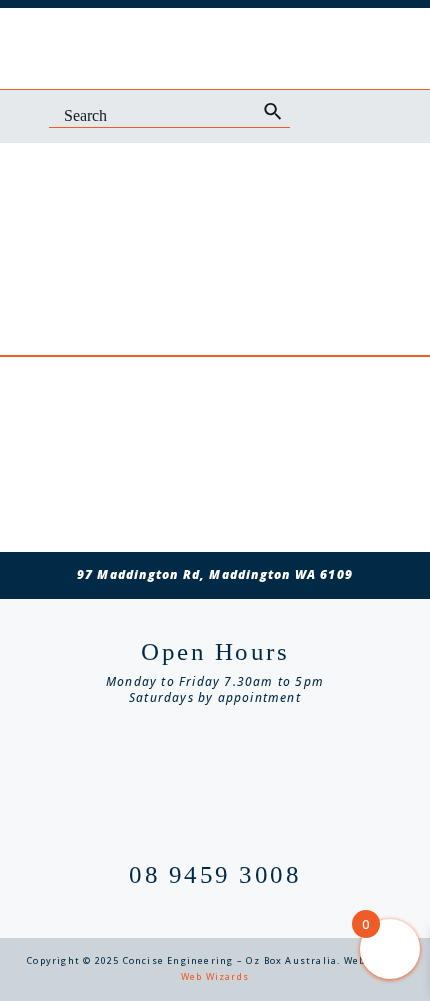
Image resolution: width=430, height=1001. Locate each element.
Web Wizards (215, 976)
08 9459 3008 (215, 874)
